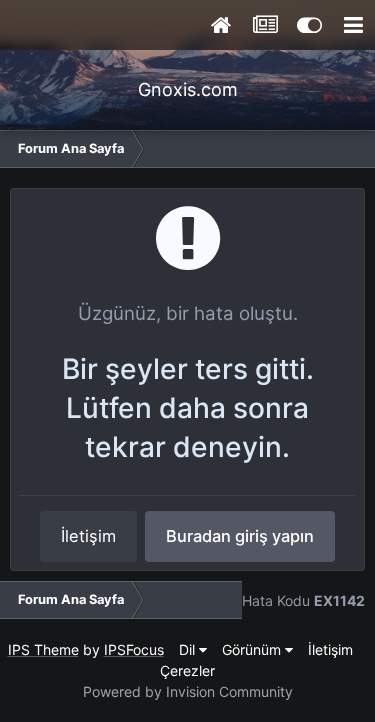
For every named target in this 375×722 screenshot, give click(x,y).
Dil (189, 649)
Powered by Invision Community (188, 691)
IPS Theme (43, 649)
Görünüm (253, 649)
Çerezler (187, 670)
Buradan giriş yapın (240, 536)
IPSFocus (134, 649)
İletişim (88, 536)
